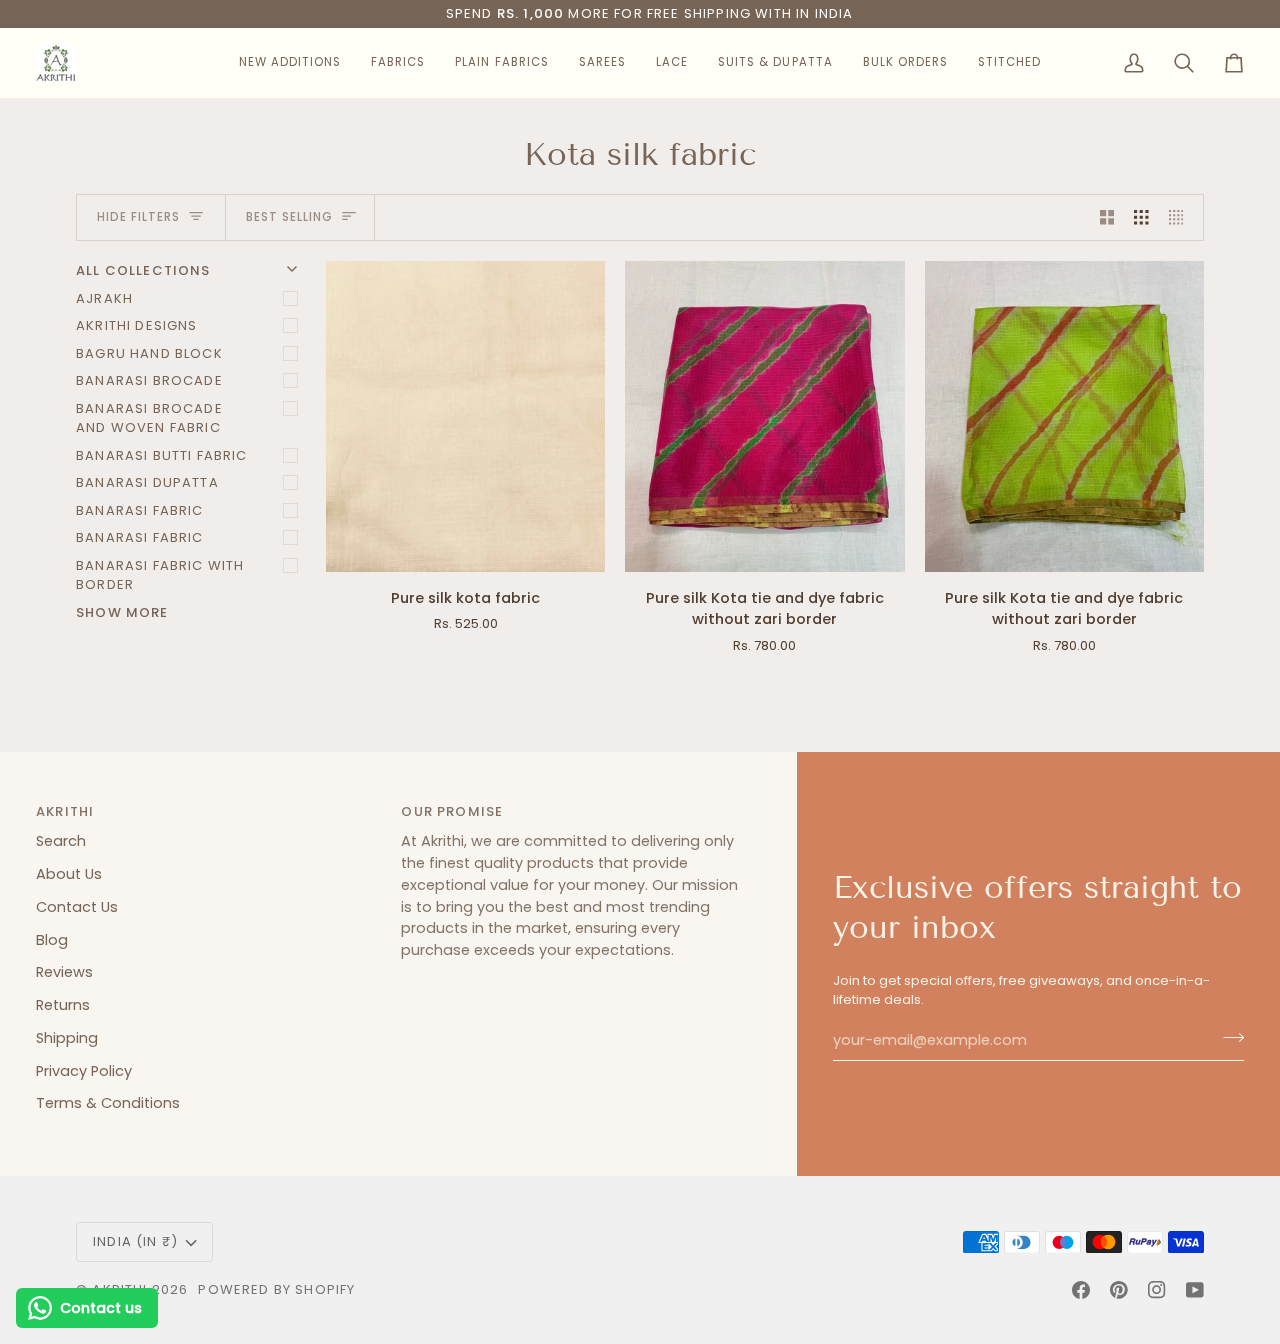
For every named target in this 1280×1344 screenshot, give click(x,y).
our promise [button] (452, 811)
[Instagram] (1157, 1290)
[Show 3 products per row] (1141, 218)
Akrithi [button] (65, 811)
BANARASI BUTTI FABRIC (162, 455)
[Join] (1227, 1038)
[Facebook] (1081, 1290)
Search (61, 841)
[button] (290, 63)
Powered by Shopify (276, 1289)
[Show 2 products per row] (1107, 218)
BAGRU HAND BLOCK (149, 353)
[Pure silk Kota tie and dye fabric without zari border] (764, 416)
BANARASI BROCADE (149, 380)
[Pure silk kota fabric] (465, 416)
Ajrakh (104, 298)
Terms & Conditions (108, 1103)
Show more (122, 612)
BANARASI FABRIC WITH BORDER (160, 575)
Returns (63, 1005)
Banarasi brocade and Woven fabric (149, 418)
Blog (52, 940)
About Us (69, 874)
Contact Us (77, 907)
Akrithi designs (137, 325)
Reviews (64, 972)
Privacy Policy (84, 1071)
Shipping (67, 1038)
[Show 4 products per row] (1181, 218)
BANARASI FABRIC (140, 510)
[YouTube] (1195, 1290)
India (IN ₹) (135, 1241)
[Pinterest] (1119, 1290)
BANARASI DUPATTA (147, 482)
